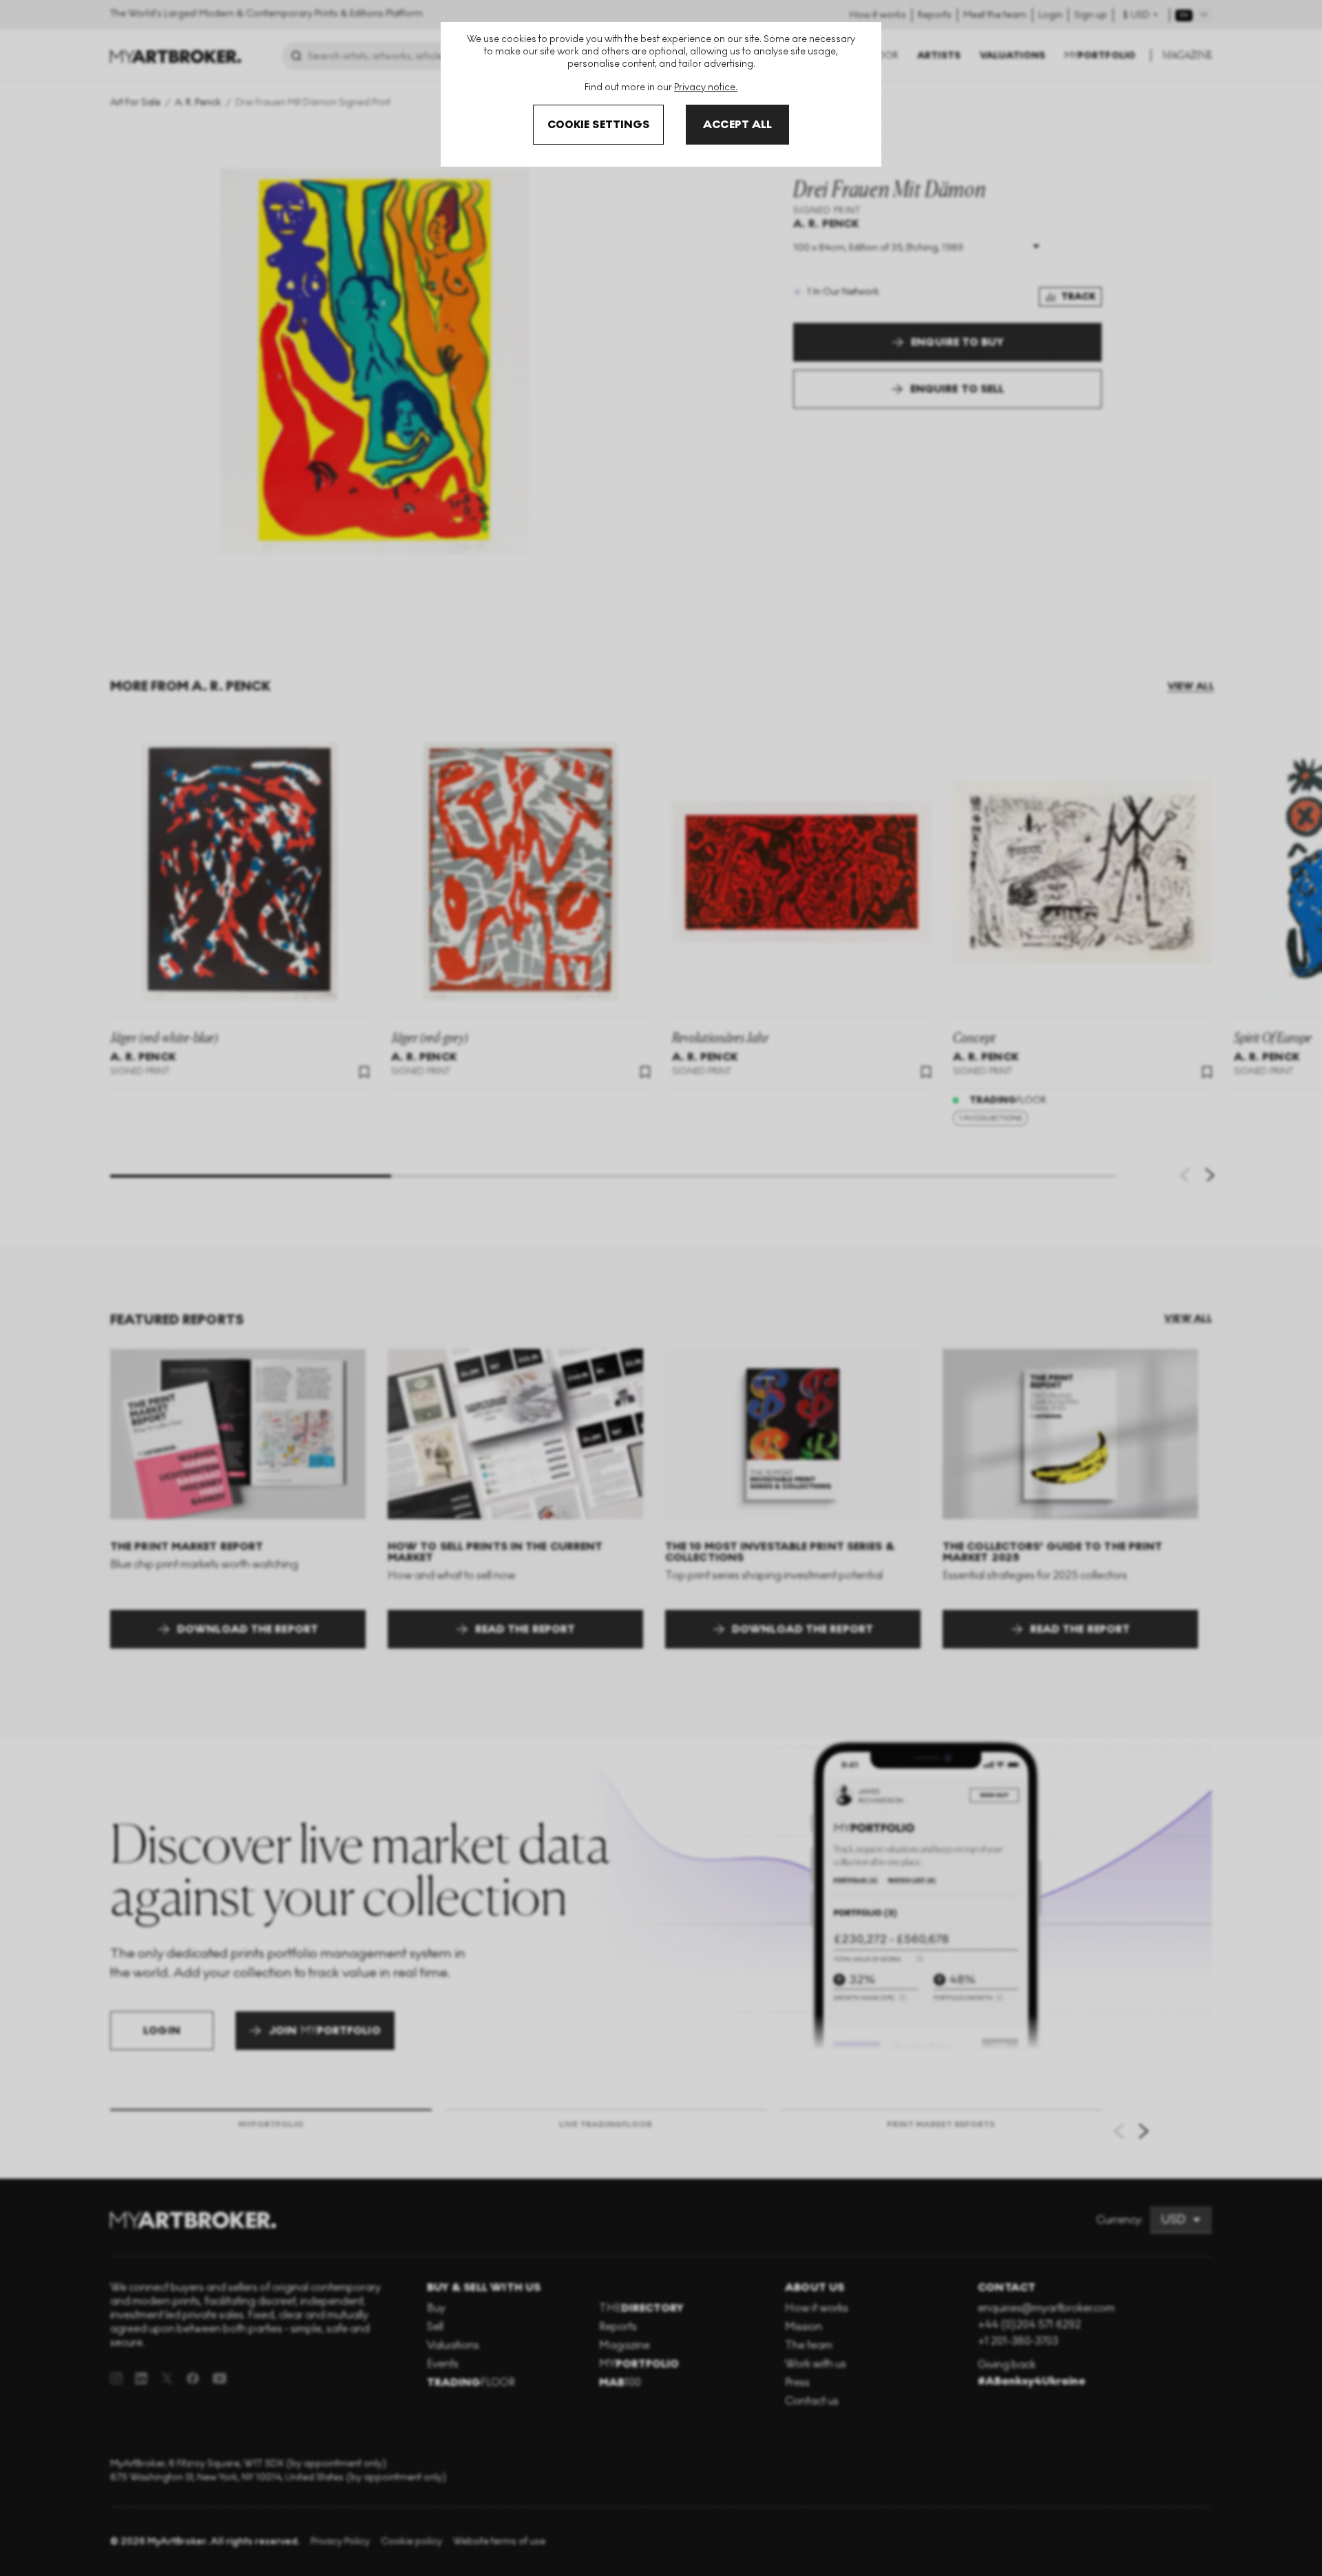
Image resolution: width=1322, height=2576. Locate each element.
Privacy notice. (706, 87)
